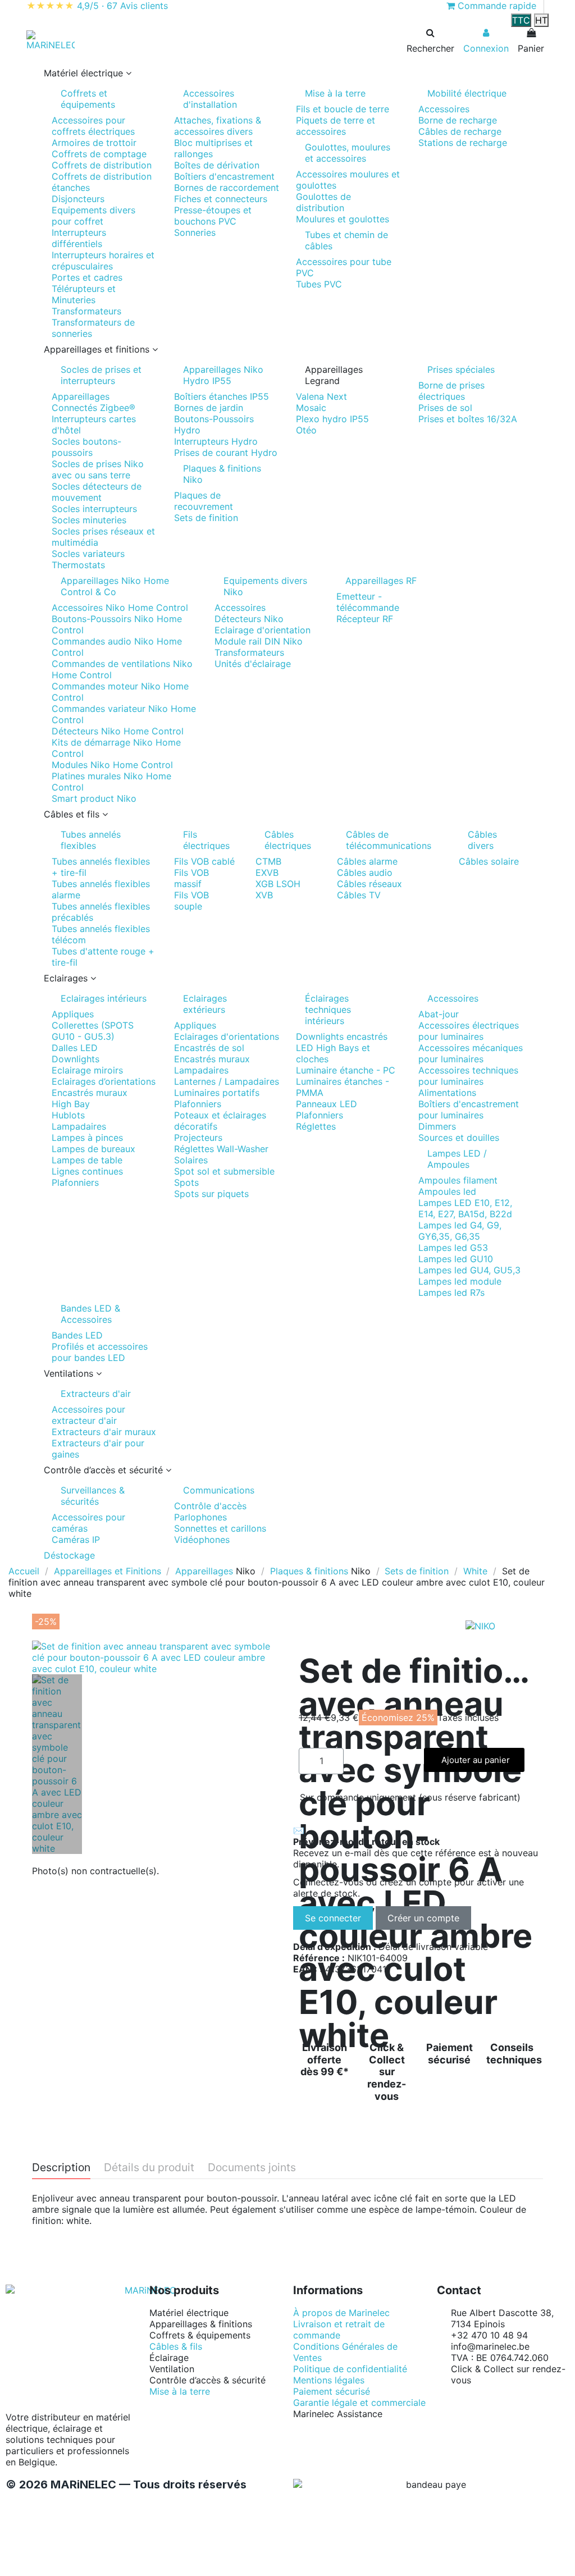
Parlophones (200, 1517)
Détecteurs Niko (249, 619)
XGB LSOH (278, 884)
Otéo (306, 430)
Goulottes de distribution (323, 202)
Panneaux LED (327, 1104)
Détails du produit (149, 2168)
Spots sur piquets (211, 1194)
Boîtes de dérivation (217, 165)
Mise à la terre (335, 93)
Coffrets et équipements (88, 99)
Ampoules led (447, 1191)
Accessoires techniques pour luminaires (468, 1076)
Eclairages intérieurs (104, 998)
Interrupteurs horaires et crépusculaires (103, 261)
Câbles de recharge (460, 131)
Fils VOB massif (191, 878)
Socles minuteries (89, 520)
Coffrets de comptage (99, 154)
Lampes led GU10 (456, 1259)
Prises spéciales (461, 369)
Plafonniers (75, 1182)
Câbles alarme (367, 861)
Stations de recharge (463, 143)
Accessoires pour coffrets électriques (93, 126)
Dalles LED (75, 1048)
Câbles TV (359, 895)
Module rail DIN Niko (259, 641)
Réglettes (316, 1126)
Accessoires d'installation (210, 99)
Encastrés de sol (209, 1048)
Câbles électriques (288, 840)
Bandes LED (77, 1335)
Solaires (191, 1160)
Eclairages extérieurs (205, 1004)
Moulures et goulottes (343, 219)
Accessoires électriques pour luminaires (469, 1031)
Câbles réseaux (369, 884)
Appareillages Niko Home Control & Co (115, 586)
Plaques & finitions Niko (222, 474)
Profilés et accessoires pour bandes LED (100, 1352)
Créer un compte (423, 1918)
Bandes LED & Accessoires (90, 1314)
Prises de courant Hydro (226, 453)
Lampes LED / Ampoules (457, 1159)
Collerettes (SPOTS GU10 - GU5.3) (93, 1031)
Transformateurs (86, 311)
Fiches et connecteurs (221, 199)
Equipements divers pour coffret (93, 216)
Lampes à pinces (87, 1138)
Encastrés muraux (90, 1093)
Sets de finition (206, 518)
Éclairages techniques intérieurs (328, 1010)
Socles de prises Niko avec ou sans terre (98, 469)
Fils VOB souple (191, 901)
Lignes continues (87, 1171)
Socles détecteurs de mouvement (97, 492)
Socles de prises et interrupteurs (101, 375)
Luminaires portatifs (217, 1093)
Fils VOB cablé (204, 861)
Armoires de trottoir (94, 143)
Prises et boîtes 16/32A (468, 419)
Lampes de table (87, 1160)
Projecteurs (198, 1138)
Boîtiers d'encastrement (224, 176)
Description (61, 2168)
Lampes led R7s (451, 1292)
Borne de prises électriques (451, 391)
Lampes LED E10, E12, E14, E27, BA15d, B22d (465, 1208)
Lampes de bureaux (93, 1149)
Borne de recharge (458, 120)
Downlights (76, 1059)
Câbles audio (365, 873)
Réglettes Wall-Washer (221, 1149)
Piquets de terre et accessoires (336, 126)
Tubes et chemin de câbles (346, 240)
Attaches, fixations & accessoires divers (218, 126)
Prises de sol (445, 408)
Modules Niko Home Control (112, 765)
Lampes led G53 (453, 1248)
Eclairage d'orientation (263, 630)
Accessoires (444, 109)
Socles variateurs (88, 554)
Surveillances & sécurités (93, 1496)
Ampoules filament (458, 1180)
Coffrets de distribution (102, 165)
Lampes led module (460, 1281)
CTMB (268, 861)
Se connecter (333, 1918)
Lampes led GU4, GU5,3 (469, 1270)
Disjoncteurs (78, 199)
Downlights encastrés (342, 1036)
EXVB (267, 873)
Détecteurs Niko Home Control (118, 731)
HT (541, 20)
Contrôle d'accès (210, 1506)
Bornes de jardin (209, 408)
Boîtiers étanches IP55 (222, 396)
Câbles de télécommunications (389, 840)
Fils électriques (206, 840)
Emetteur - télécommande (368, 602)
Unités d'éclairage (253, 664)
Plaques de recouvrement (204, 501)
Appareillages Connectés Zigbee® (93, 402)
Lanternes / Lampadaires (227, 1081)
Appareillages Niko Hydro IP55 (223, 375)
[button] (287, 73)
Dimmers (437, 1126)
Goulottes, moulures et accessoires (348, 153)
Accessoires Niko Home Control (120, 608)
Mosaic (311, 408)
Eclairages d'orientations (227, 1036)
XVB (264, 895)
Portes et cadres (87, 277)
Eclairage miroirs (87, 1070)
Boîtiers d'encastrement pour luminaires (469, 1109)
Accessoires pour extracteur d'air (88, 1415)
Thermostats (78, 565)
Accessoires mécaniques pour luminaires (471, 1053)
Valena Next (321, 396)
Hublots (68, 1115)
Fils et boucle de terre (343, 109)
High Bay (71, 1104)
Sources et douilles (459, 1138)
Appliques (73, 1014)
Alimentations (447, 1093)
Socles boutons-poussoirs (86, 447)
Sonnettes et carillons (220, 1528)
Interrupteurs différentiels (79, 238)
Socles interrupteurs (94, 509)
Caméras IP (76, 1540)
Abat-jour (439, 1014)
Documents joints (252, 2168)
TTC (521, 20)
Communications (219, 1490)
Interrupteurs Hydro (216, 441)
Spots (186, 1182)
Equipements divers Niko (265, 586)
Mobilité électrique (467, 93)
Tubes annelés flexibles (91, 840)
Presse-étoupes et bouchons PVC (213, 216)
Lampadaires (79, 1126)
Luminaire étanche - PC (346, 1070)
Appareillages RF (381, 581)
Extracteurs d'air (96, 1394)
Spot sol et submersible (224, 1171)
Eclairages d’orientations (104, 1081)
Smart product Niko (94, 798)
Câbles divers (482, 840)
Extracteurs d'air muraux (104, 1432)
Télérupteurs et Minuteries (84, 294)
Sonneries (195, 232)
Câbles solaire (489, 861)
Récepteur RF (365, 619)
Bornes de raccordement (227, 188)
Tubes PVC (319, 284)
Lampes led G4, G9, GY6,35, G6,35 (460, 1231)
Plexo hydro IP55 (332, 419)
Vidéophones (202, 1540)
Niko (246, 1571)
